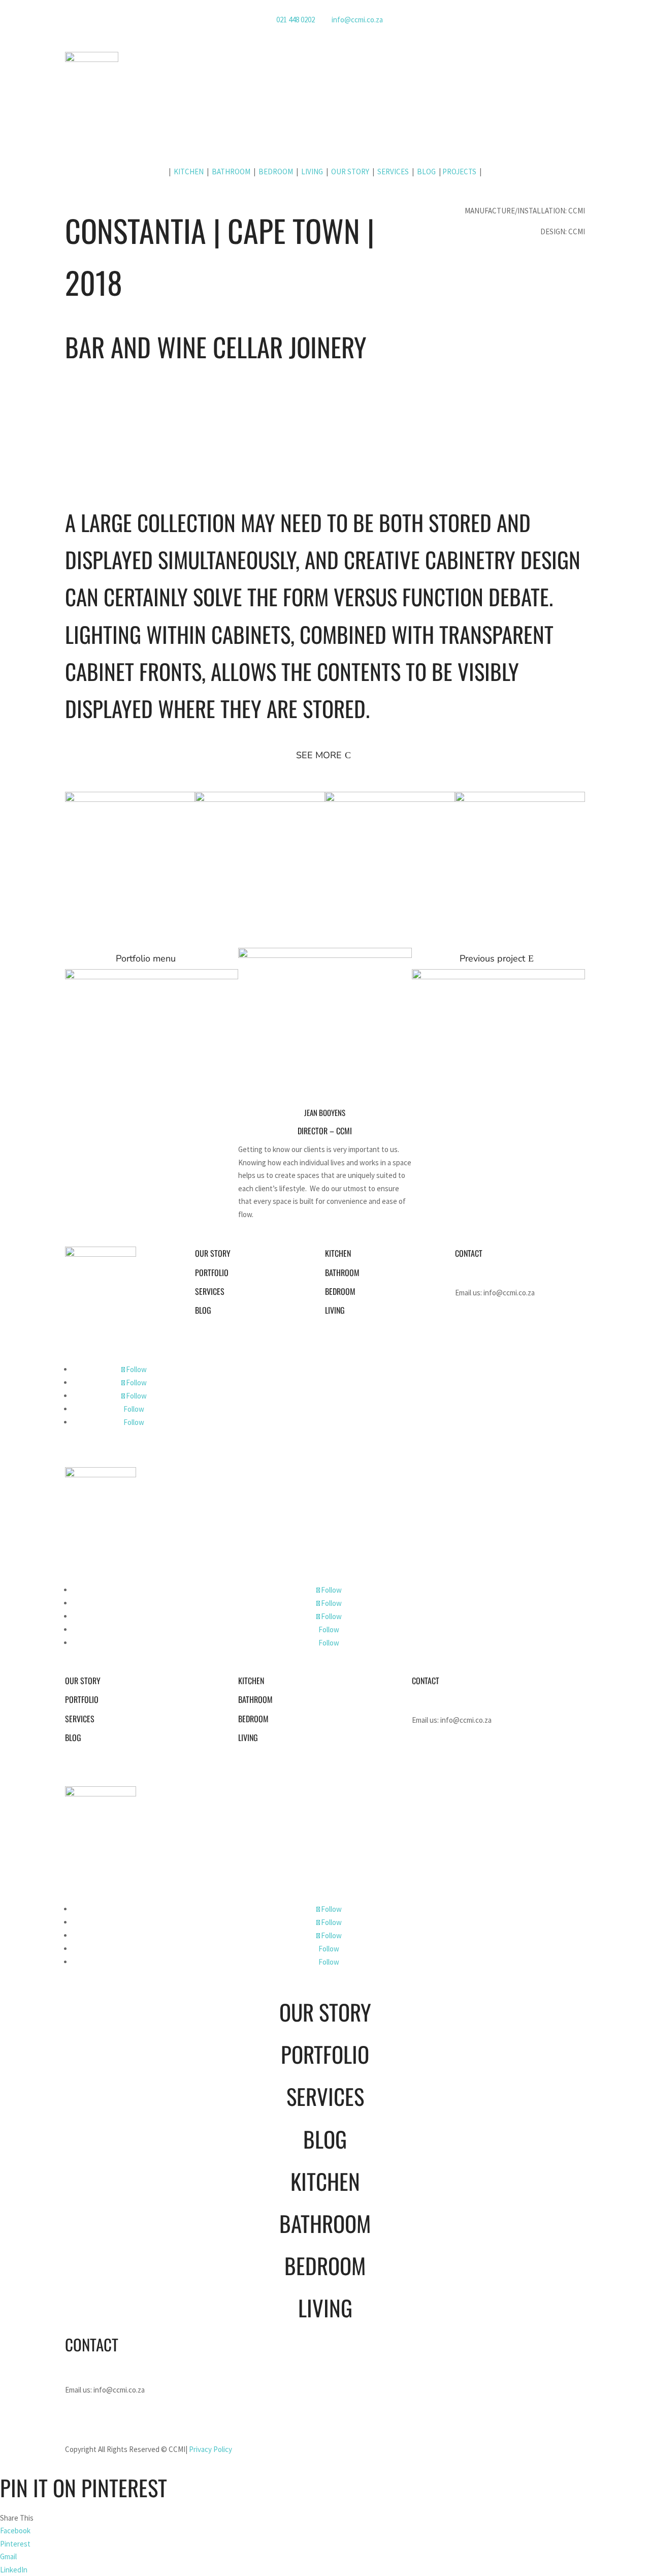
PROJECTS (459, 172)
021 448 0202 (296, 20)
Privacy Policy (210, 2449)
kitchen (338, 1253)
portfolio (212, 1273)
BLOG (426, 172)
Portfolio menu (146, 958)
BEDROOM (276, 172)
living (335, 1310)
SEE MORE (319, 755)
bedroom (340, 1291)
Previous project (492, 958)
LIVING (313, 172)
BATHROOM (231, 172)
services (210, 1291)
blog (203, 1310)
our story (213, 1253)
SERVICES (393, 172)
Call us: (489, 1272)
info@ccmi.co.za (357, 20)
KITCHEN (189, 172)
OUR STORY (350, 172)
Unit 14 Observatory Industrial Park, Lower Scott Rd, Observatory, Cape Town (518, 1326)
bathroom (342, 1273)
